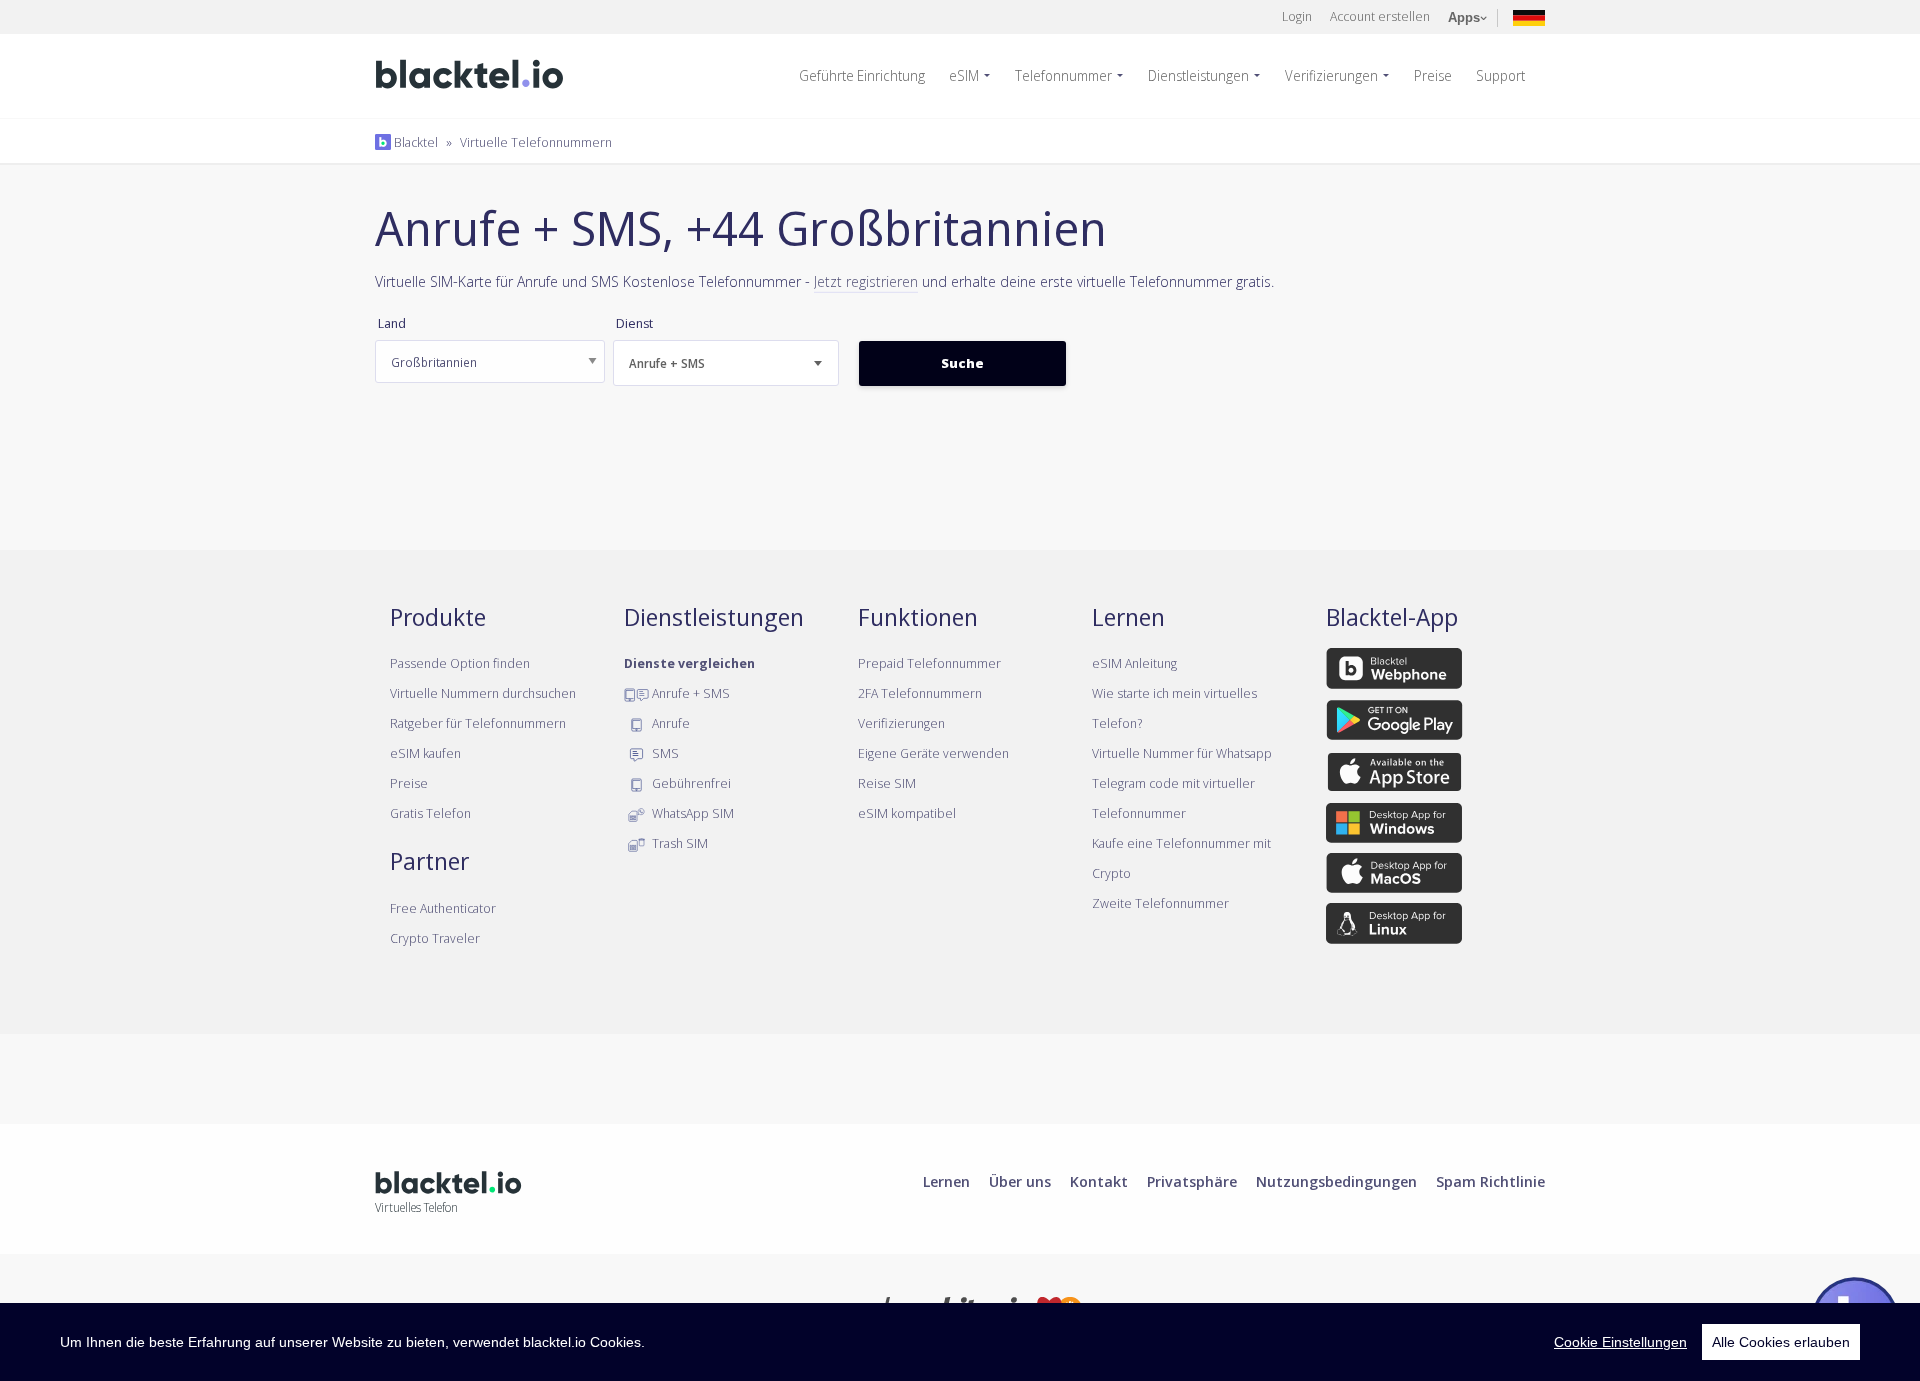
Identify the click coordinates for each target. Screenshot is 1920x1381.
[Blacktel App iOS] (1394, 775)
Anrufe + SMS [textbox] (667, 363)
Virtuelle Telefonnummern (536, 142)
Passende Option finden (460, 663)
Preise (1433, 75)
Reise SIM (887, 783)
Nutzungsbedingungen (1336, 1181)
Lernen (946, 1181)
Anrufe (669, 723)
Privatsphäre (1192, 1181)
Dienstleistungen (1198, 75)
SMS (664, 753)
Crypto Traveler (435, 938)
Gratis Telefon (430, 813)
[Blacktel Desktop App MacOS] (1394, 877)
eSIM (964, 75)
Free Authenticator (443, 908)
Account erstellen (1380, 16)
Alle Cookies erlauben (1781, 1342)
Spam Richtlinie (1490, 1181)
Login (1297, 16)
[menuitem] (870, 76)
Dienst (634, 323)
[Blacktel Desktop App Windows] (1394, 826)
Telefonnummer (1063, 75)
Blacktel (414, 142)
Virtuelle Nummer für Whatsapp (1182, 753)
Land (392, 323)
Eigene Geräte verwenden (933, 753)
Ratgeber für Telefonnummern (478, 723)
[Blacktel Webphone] (1394, 672)
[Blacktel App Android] (1394, 723)
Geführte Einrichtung (862, 75)
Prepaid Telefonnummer (929, 663)
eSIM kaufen (425, 753)
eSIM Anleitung (1134, 663)
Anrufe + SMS (689, 693)
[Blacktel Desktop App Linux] (1394, 927)
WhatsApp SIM (691, 813)
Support (1500, 75)
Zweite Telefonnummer (1160, 903)
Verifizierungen (1331, 75)
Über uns (1020, 1181)
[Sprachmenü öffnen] (1529, 16)
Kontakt (1099, 1181)
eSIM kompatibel (907, 813)
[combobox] (726, 363)
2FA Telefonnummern (920, 693)
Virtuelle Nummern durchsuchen (483, 693)
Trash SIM (678, 843)
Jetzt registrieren (866, 281)
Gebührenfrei (690, 783)
